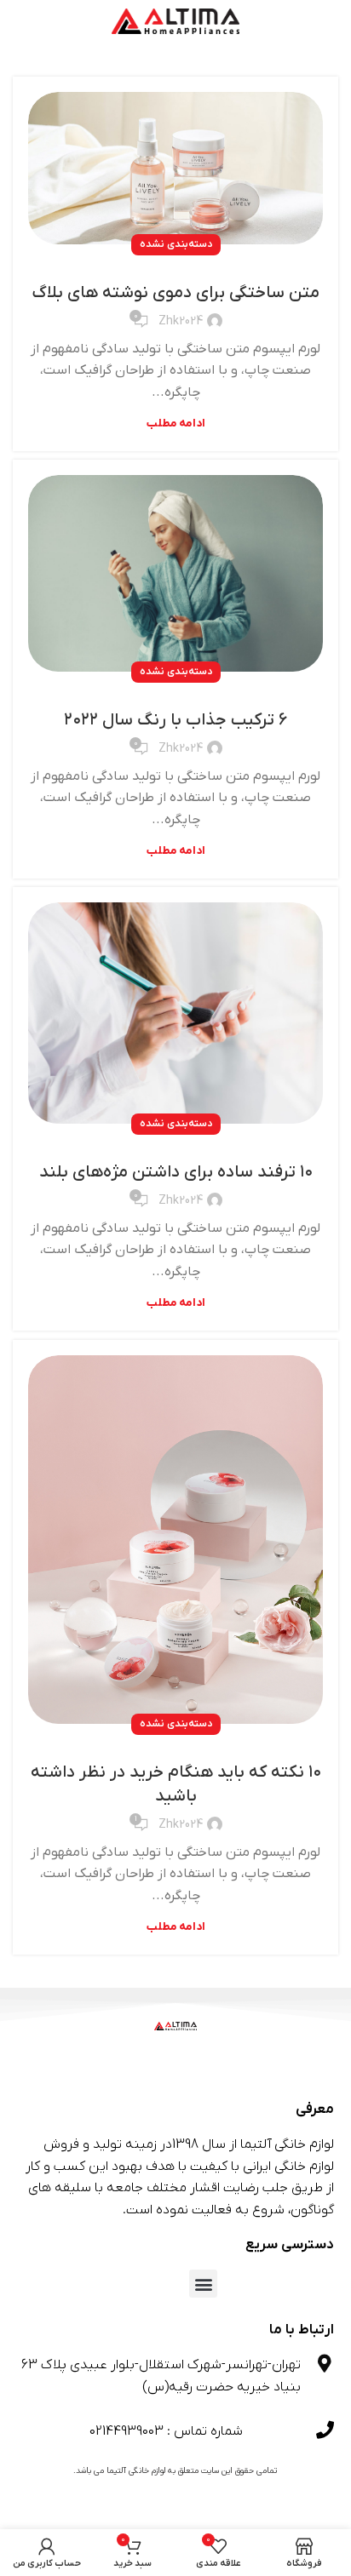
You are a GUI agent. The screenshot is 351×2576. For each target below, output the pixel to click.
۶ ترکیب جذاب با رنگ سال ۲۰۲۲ (176, 720)
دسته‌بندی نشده (176, 244)
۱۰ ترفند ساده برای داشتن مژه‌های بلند (176, 1172)
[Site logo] (175, 20)
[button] (203, 2284)
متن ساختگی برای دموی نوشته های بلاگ (176, 293)
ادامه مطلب (176, 424)
